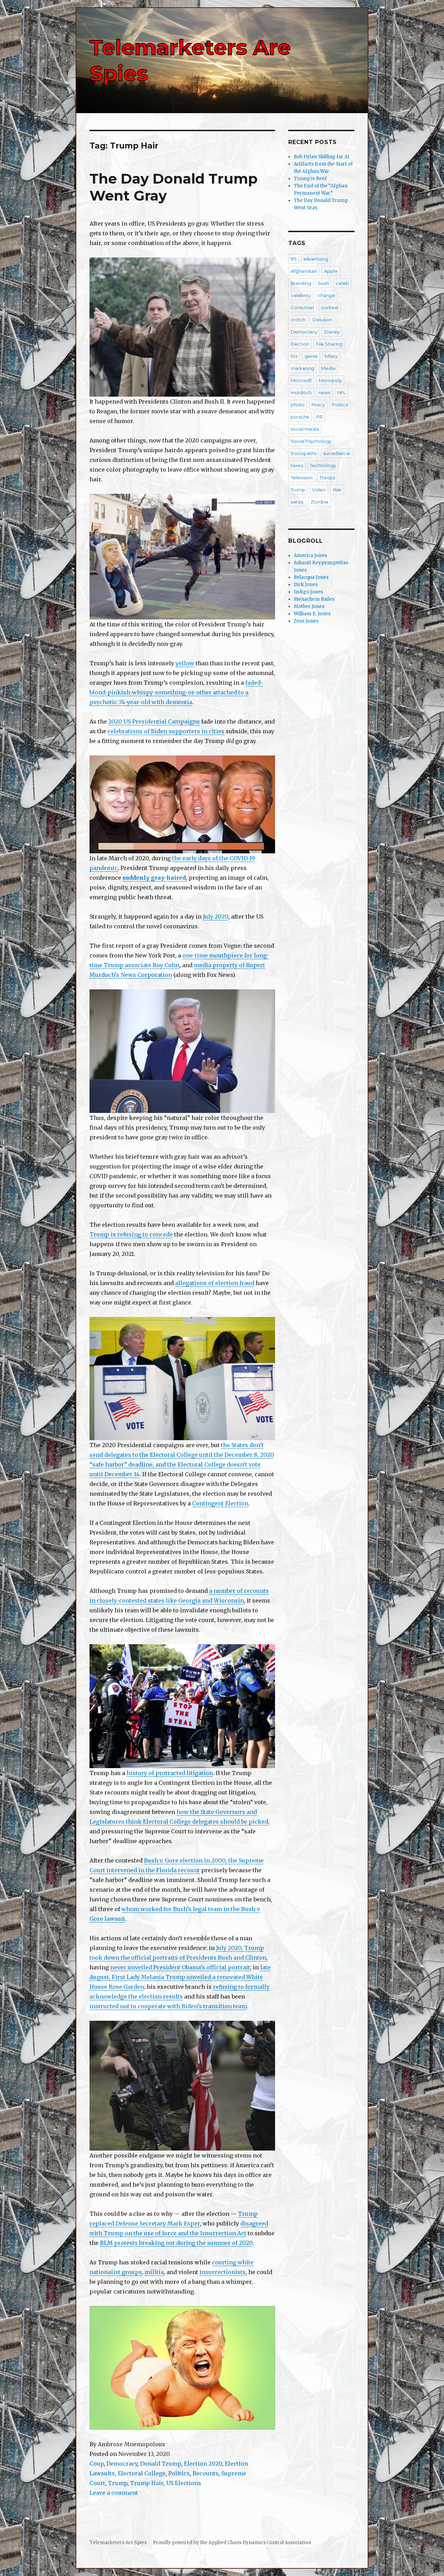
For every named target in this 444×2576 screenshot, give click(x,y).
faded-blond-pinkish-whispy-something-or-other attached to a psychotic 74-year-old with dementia (176, 692)
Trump (118, 2483)
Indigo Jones (308, 592)
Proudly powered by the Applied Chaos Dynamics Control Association (232, 2543)
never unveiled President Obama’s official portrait (180, 1967)
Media (328, 368)
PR (319, 417)
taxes (297, 465)
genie (311, 356)
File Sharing (329, 344)
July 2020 (216, 917)
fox (294, 356)
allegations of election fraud (215, 1283)
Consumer (302, 307)
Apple (331, 271)
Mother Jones (309, 606)
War (337, 490)
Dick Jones (306, 585)
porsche (300, 417)
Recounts (206, 2473)
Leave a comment (114, 2493)
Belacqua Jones (311, 577)
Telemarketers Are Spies (118, 2543)
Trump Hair (147, 2483)
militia (154, 2272)
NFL (341, 392)
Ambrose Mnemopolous (131, 2444)
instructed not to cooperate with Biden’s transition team (168, 2006)
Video (319, 490)
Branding (301, 283)
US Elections (184, 2483)
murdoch (301, 392)
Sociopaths (304, 453)
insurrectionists (223, 2272)
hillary (331, 356)
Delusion (322, 320)
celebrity (301, 295)
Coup (97, 2464)
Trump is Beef (310, 179)
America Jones (310, 555)
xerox (297, 502)
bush (323, 283)
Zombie (319, 502)
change (326, 295)
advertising (316, 259)
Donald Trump (161, 2464)
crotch (298, 320)
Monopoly (330, 380)
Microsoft (301, 380)
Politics (179, 2473)
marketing (302, 368)
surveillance (337, 453)
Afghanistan (304, 271)
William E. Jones (312, 614)
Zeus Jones (306, 621)
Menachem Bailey (314, 599)
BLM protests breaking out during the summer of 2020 (176, 2243)
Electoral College (142, 2473)
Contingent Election (220, 1503)
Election (300, 344)
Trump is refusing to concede (131, 1234)
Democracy (122, 2464)
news (324, 392)
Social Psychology (311, 441)
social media (305, 429)
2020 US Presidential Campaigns (154, 721)
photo (298, 405)
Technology (323, 465)
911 (293, 259)
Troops (327, 478)
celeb (342, 283)
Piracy (318, 405)
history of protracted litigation (170, 1773)
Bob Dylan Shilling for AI (322, 157)
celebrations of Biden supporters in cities (166, 731)
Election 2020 (203, 2464)
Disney (332, 332)
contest (330, 307)
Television (302, 478)
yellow (185, 663)
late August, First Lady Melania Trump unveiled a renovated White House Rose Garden (180, 1977)
